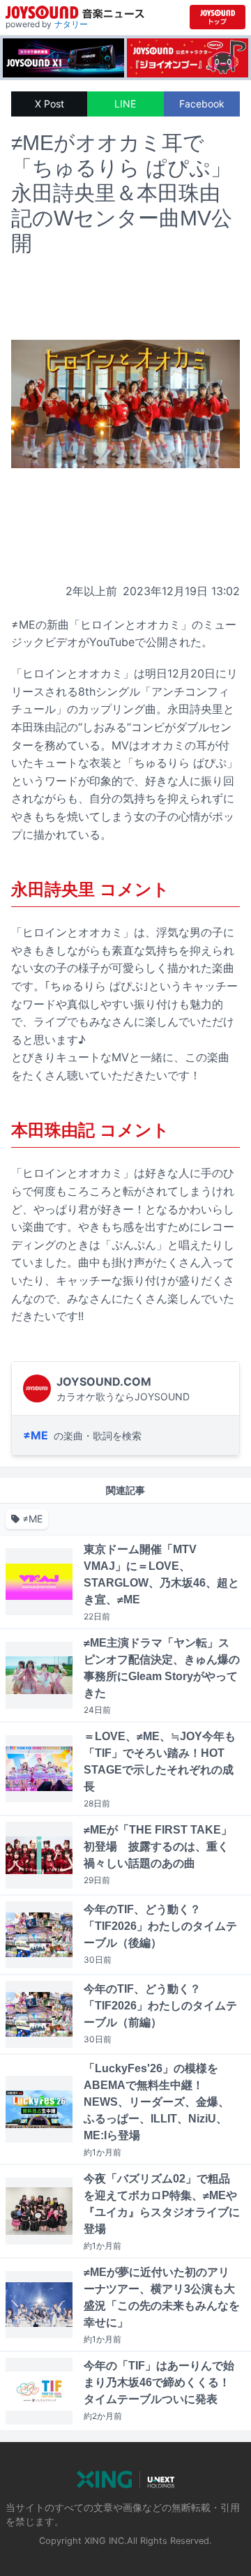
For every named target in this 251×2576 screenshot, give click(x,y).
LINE (125, 104)
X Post (50, 104)
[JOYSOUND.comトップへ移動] (218, 17)
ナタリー (71, 24)
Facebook (202, 104)
